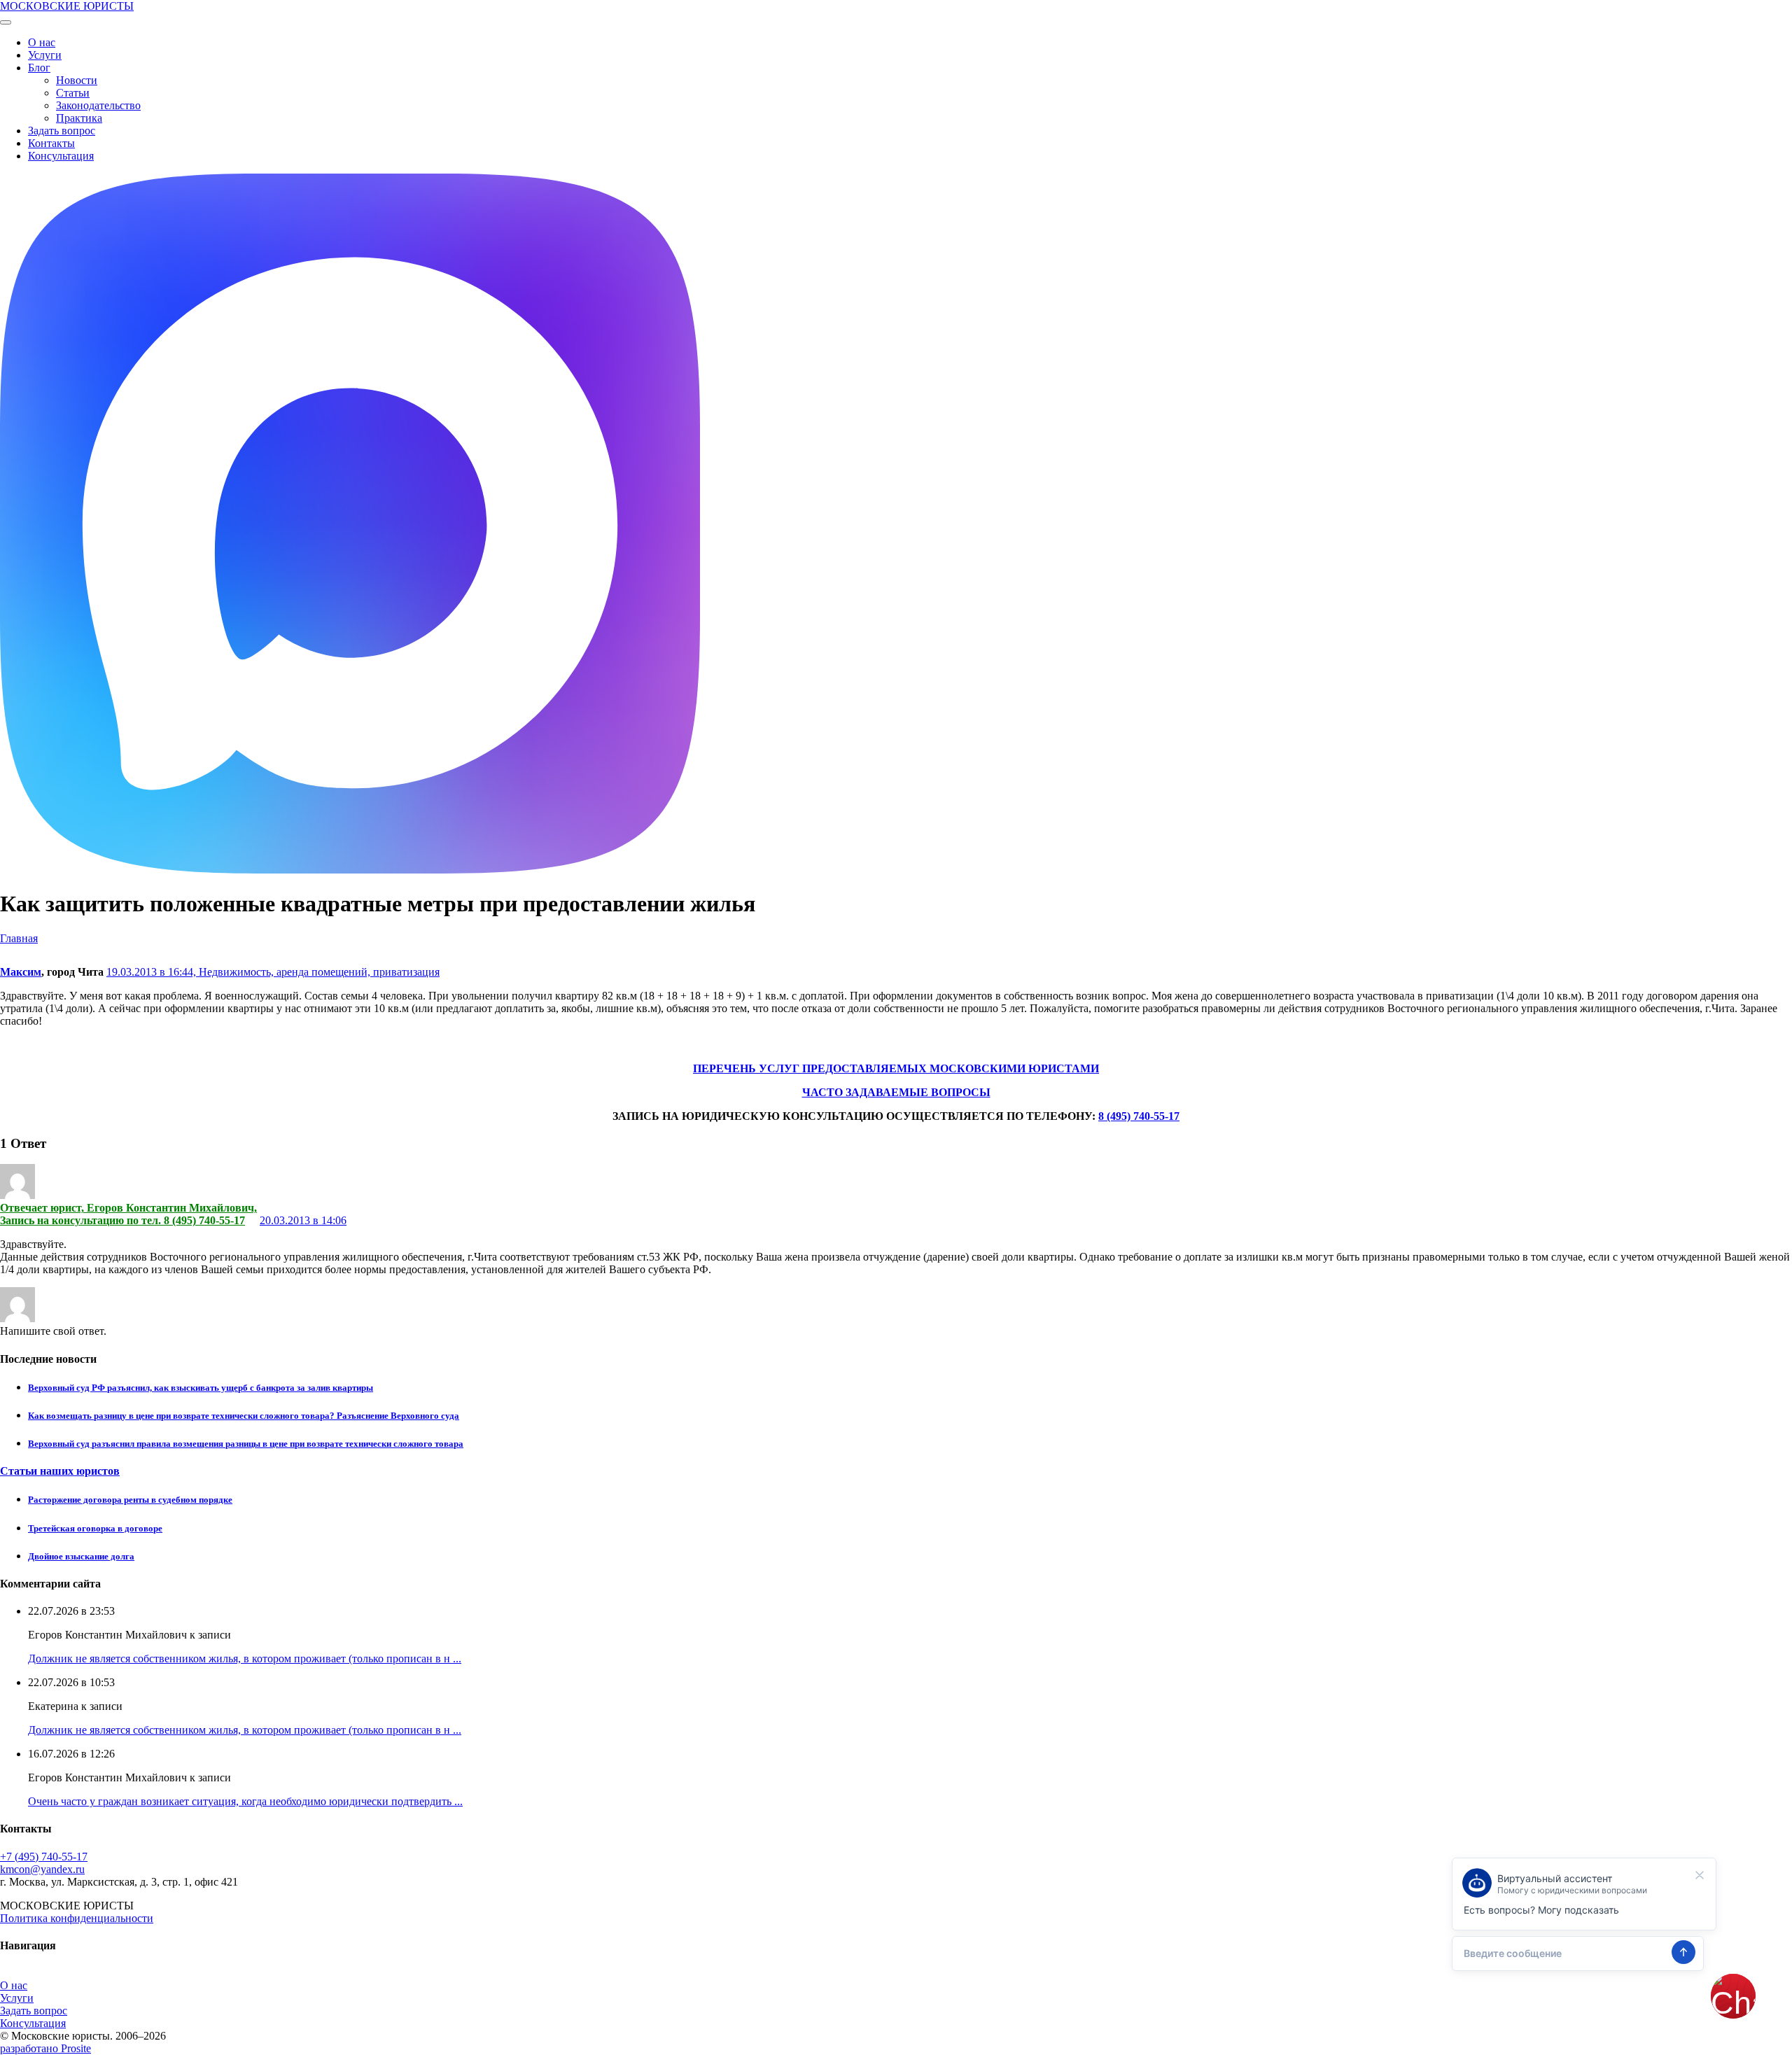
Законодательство (98, 105)
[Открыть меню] (6, 22)
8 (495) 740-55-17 (1139, 1116)
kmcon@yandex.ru (42, 1869)
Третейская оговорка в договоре (95, 1528)
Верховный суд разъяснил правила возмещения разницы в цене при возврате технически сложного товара (246, 1444)
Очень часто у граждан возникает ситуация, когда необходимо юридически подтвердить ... (245, 1801)
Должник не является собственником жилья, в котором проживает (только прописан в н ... (245, 1658)
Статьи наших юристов (60, 1471)
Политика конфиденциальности (77, 1918)
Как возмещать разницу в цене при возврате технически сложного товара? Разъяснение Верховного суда (244, 1416)
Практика (79, 118)
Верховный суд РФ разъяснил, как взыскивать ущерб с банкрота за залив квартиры (201, 1388)
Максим (21, 972)
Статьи (73, 93)
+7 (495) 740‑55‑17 (44, 1857)
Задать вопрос (62, 131)
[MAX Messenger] (350, 870)
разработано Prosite (45, 2048)
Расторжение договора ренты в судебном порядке (130, 1500)
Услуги (45, 55)
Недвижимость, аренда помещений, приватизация (319, 972)
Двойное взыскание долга (81, 1556)
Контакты (51, 143)
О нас (42, 42)
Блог (39, 68)
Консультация (61, 156)
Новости (77, 80)
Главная (19, 938)
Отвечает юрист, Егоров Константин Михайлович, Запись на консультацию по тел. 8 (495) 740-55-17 (128, 1214)
